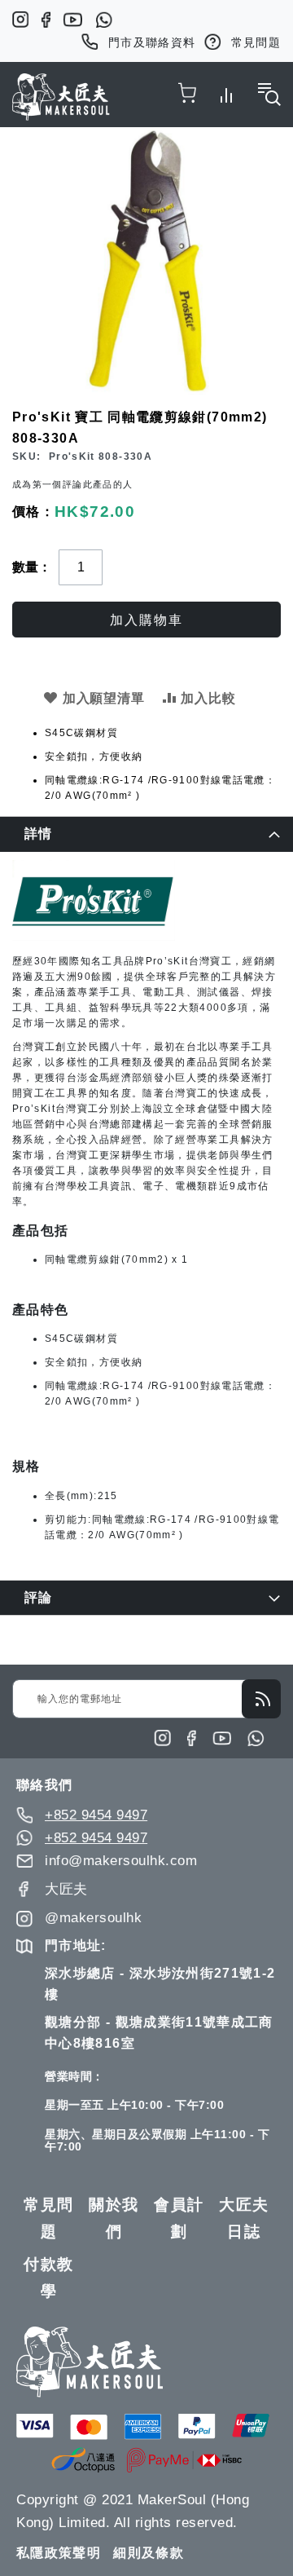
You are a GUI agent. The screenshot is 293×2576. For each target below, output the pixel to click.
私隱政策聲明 (59, 2553)
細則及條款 (149, 2553)
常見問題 (256, 42)
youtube (73, 20)
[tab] (146, 834)
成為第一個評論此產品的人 (72, 484)
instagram (20, 20)
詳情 (39, 834)
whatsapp (104, 20)
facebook (46, 20)
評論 (39, 1597)
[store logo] (61, 97)
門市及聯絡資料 (152, 42)
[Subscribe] (261, 1699)
